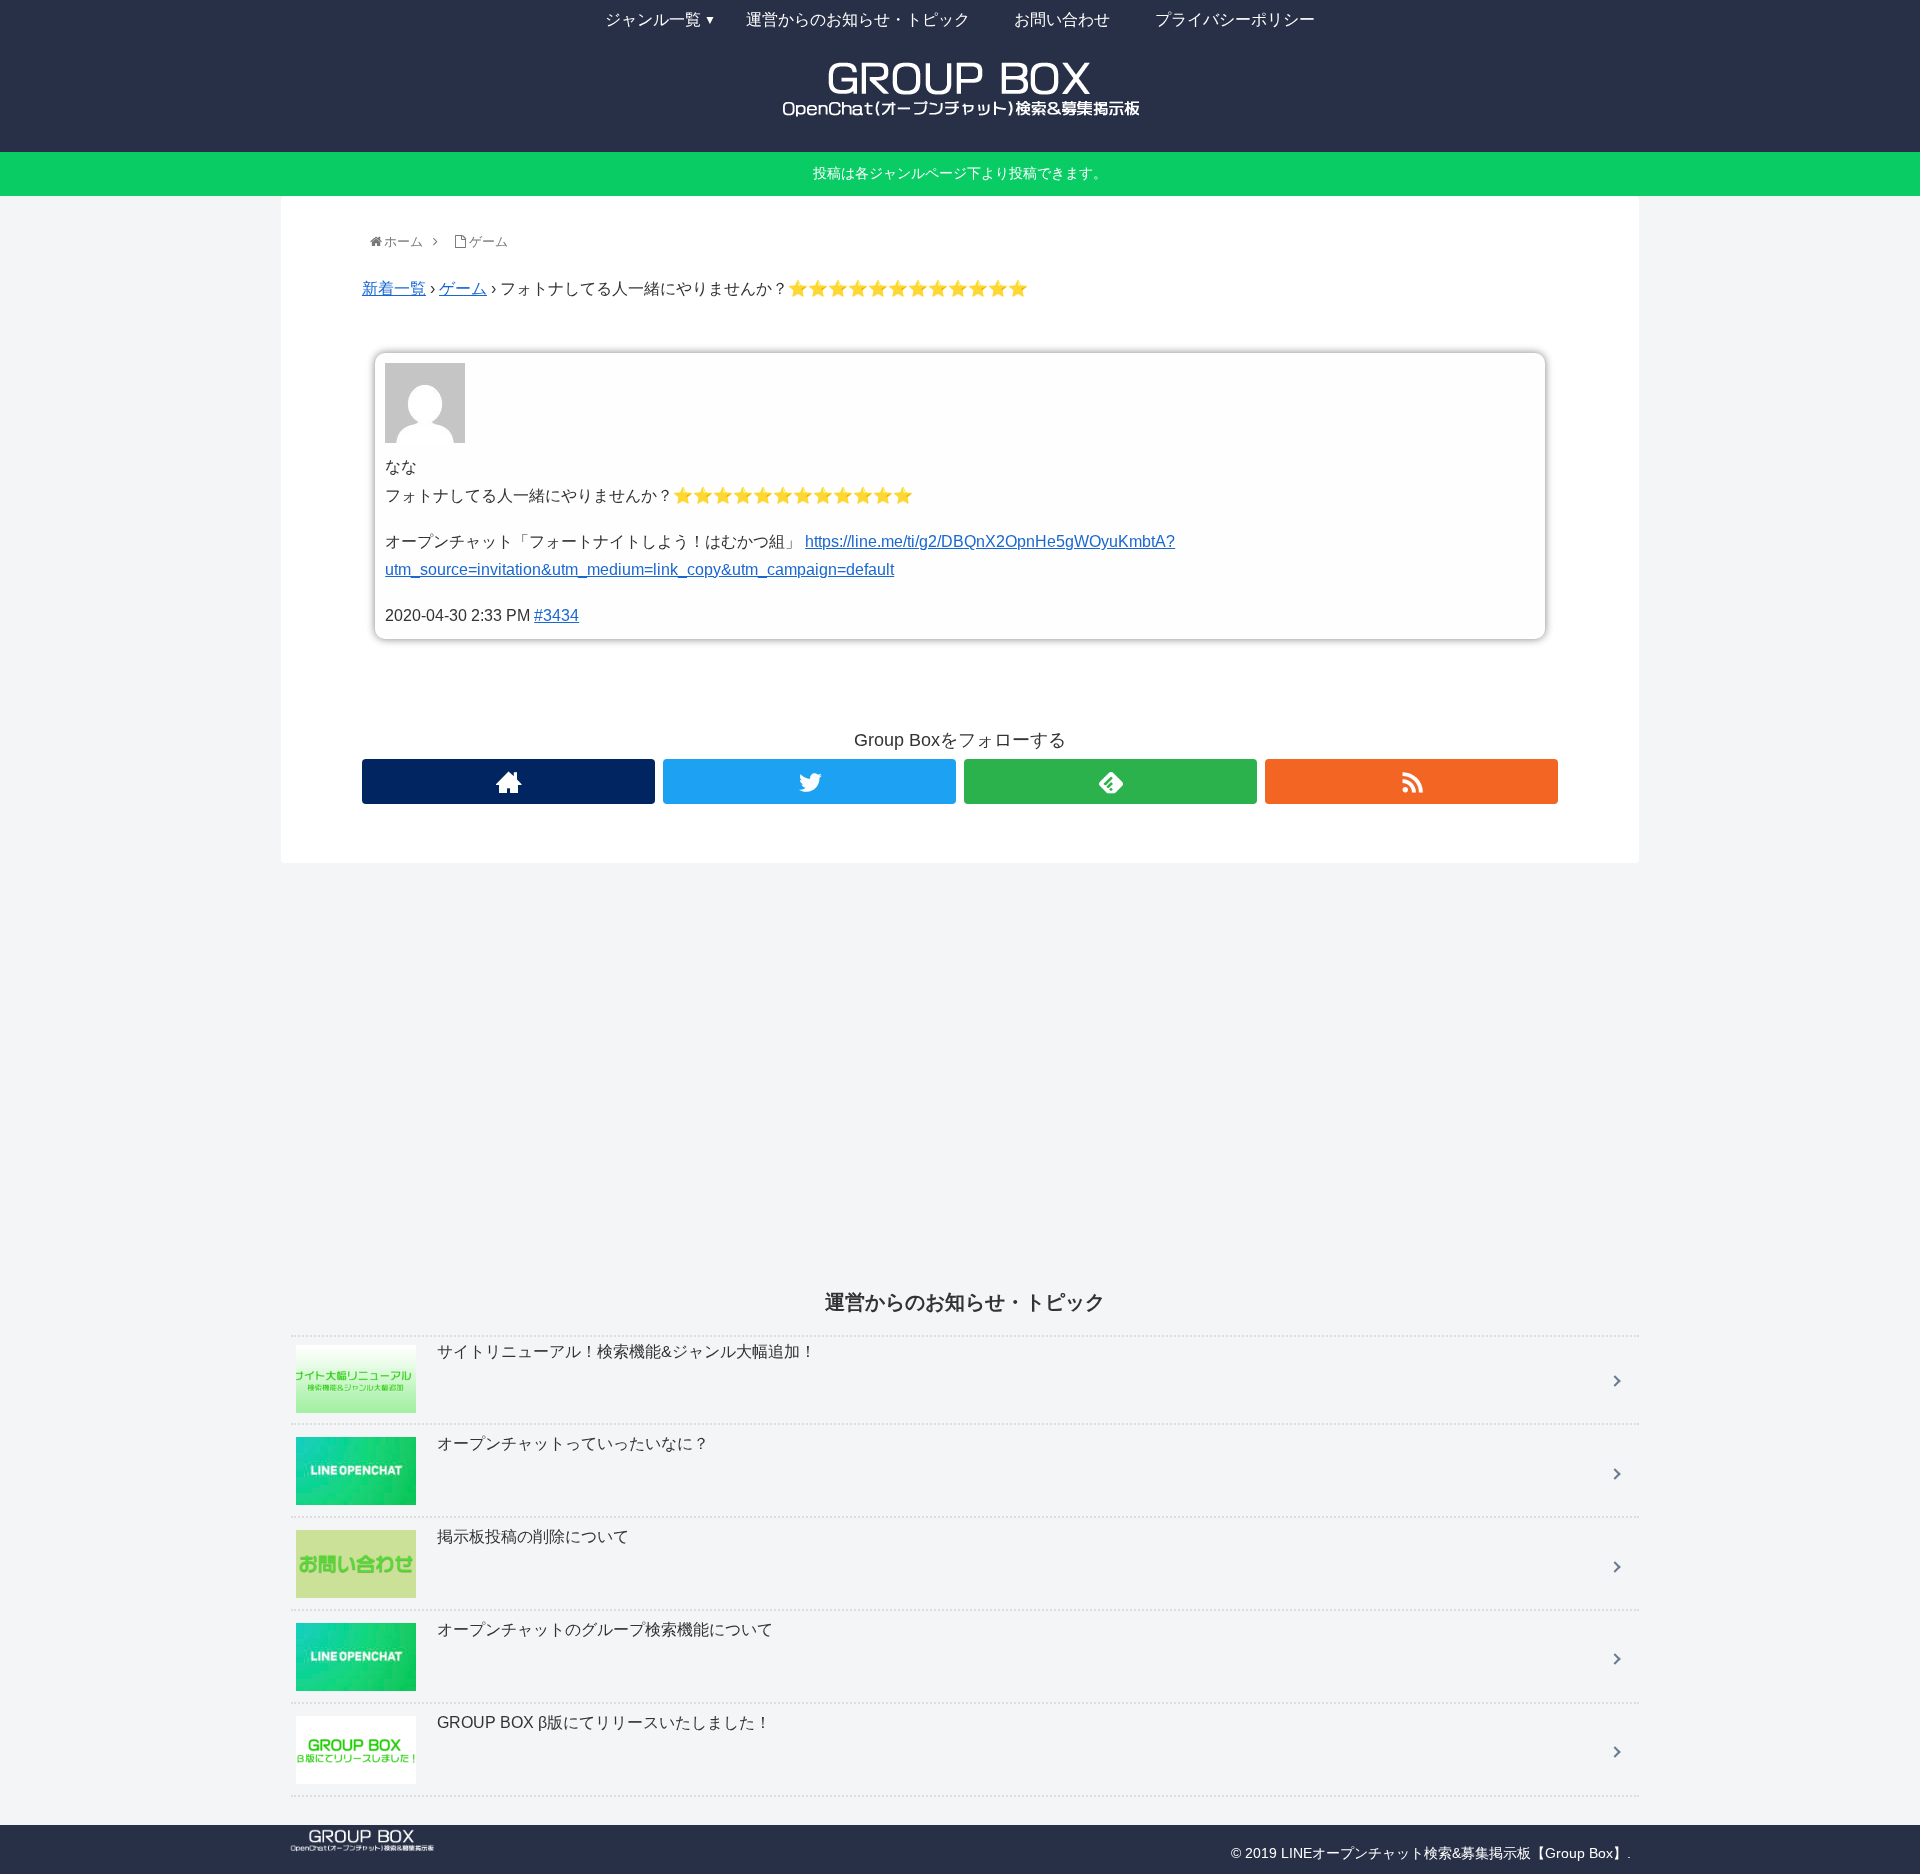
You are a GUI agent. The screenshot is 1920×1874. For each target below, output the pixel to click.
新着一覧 (394, 288)
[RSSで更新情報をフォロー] (1411, 781)
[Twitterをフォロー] (809, 781)
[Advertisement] (891, 1090)
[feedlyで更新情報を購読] (1110, 781)
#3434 (556, 615)
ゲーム (463, 288)
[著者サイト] (508, 781)
